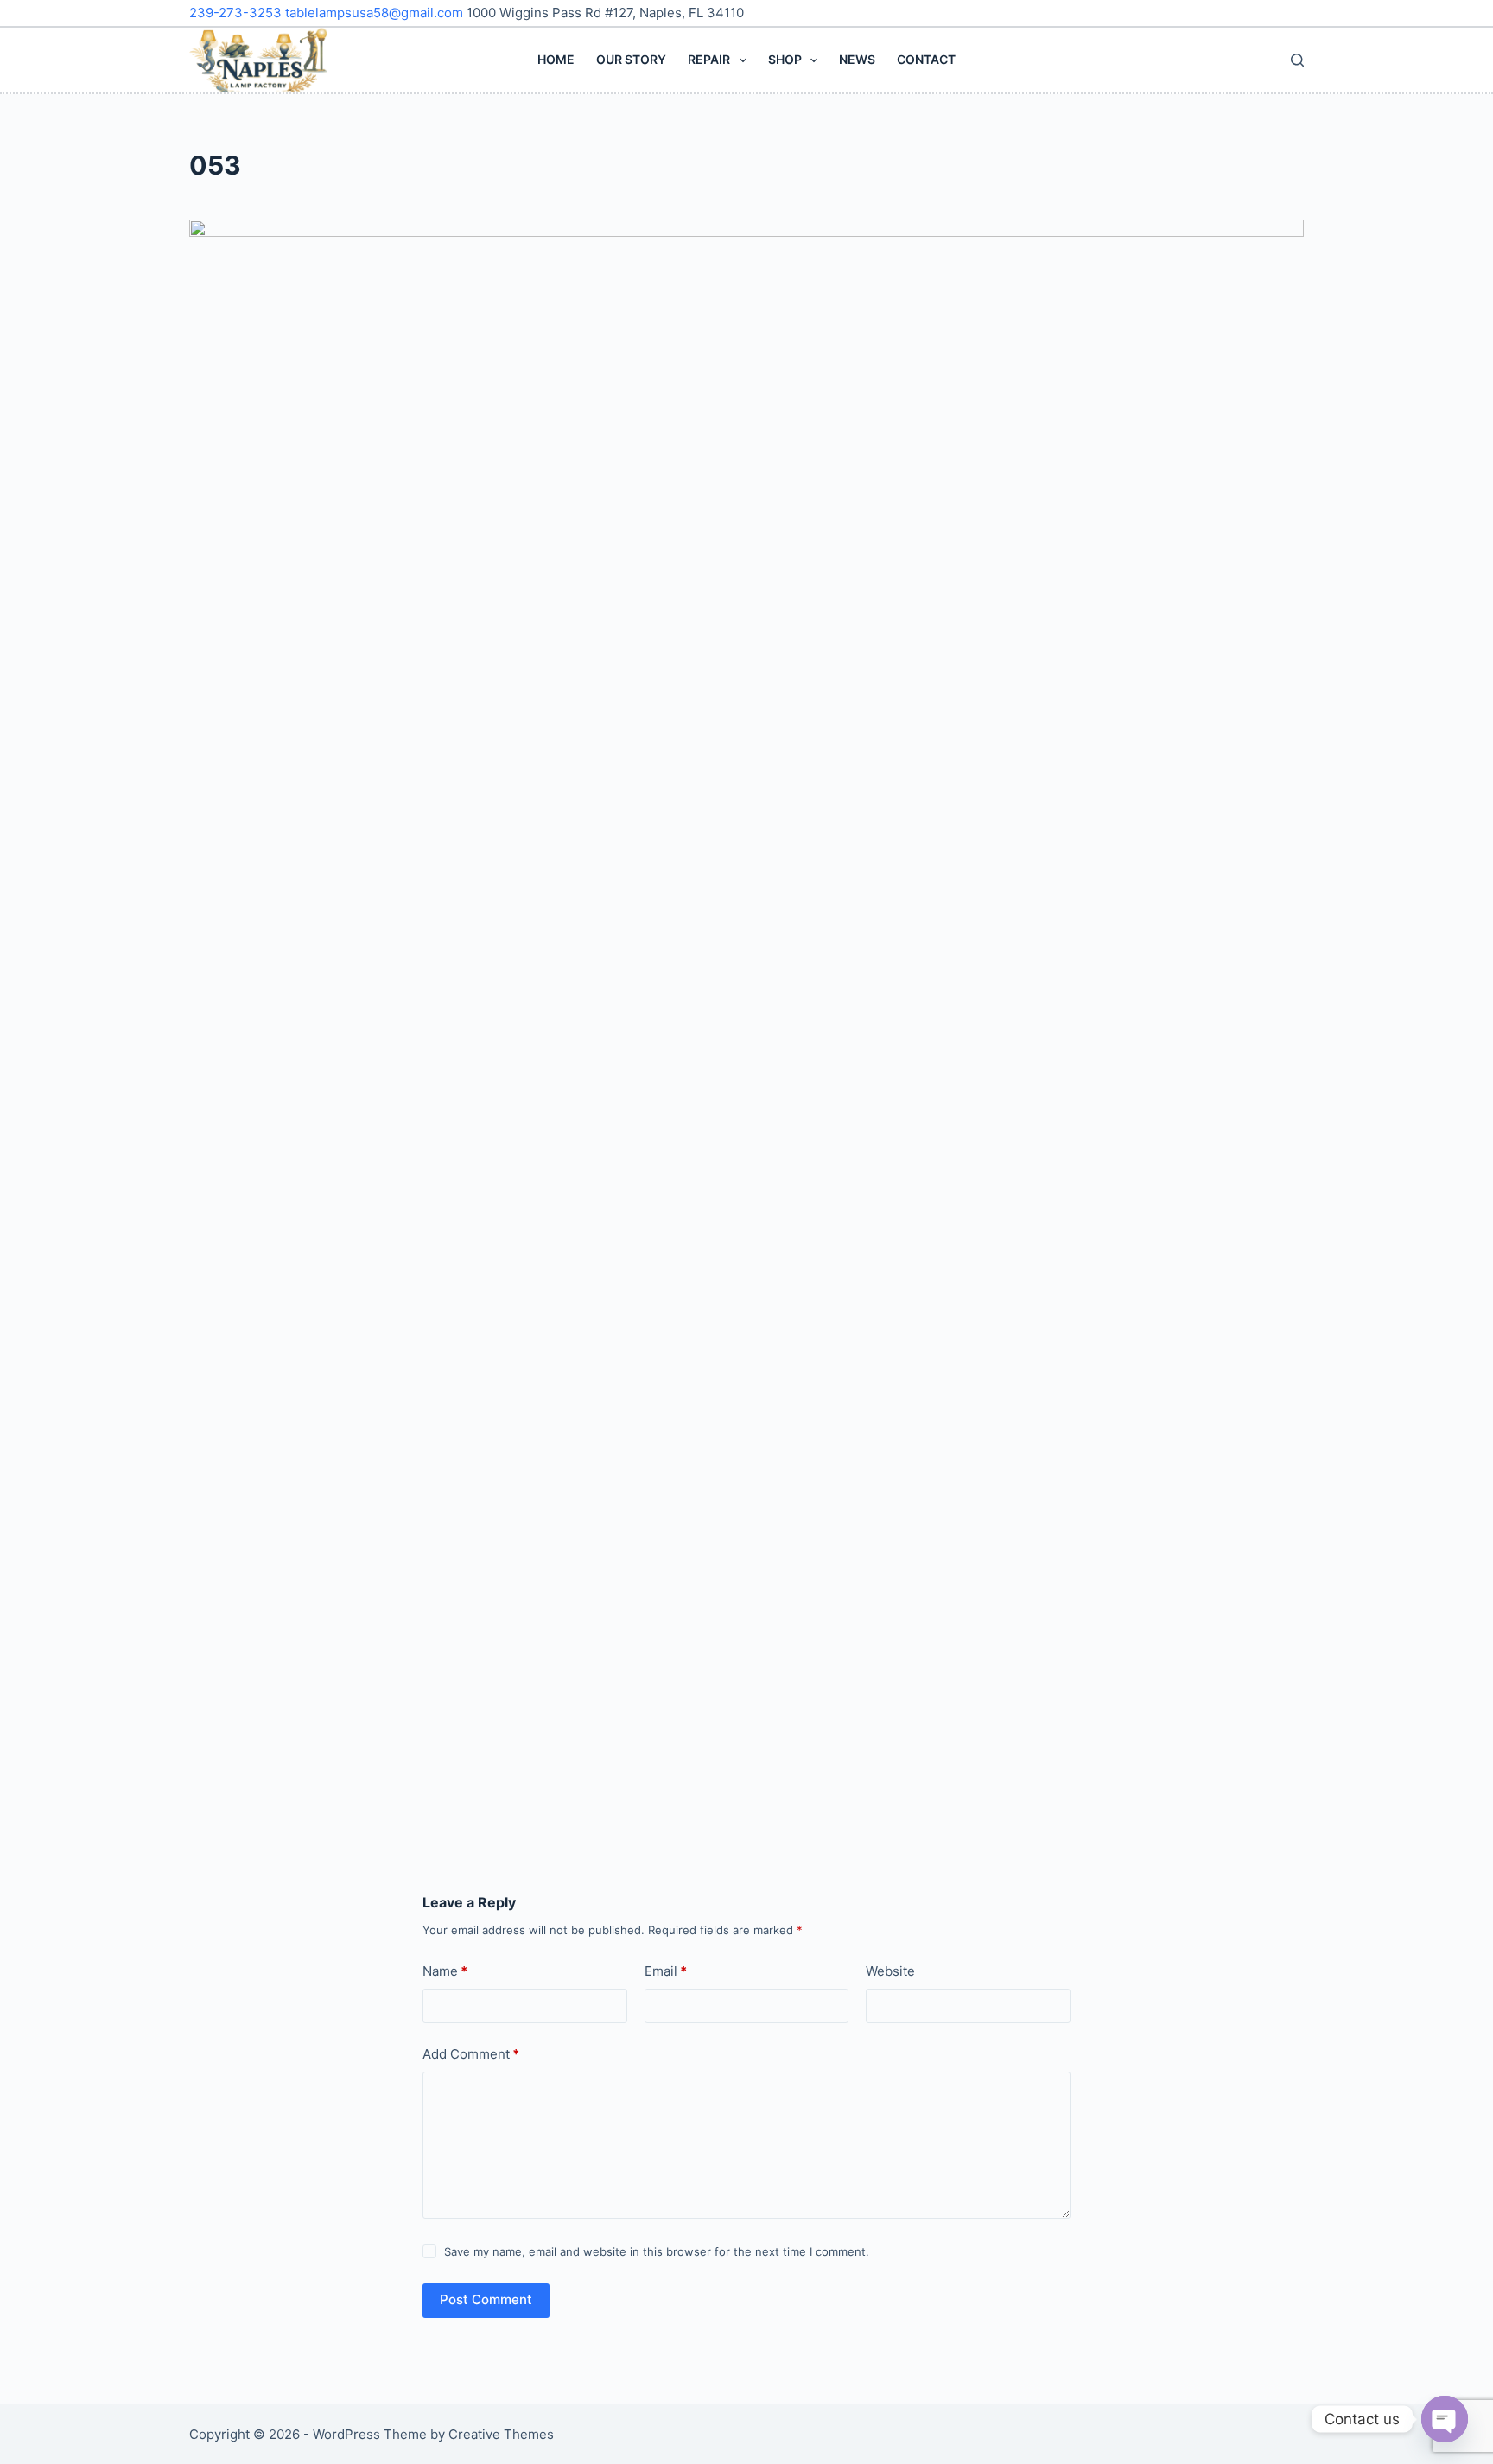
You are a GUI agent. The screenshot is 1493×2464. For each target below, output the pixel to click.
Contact (926, 59)
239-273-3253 (237, 13)
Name (445, 1971)
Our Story (631, 59)
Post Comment (486, 2299)
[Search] (1297, 60)
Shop (785, 59)
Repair (709, 59)
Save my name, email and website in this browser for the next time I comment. (657, 2251)
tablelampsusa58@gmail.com (376, 13)
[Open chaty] (1445, 2419)
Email (666, 1971)
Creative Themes (501, 2434)
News (857, 59)
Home (556, 59)
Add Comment (471, 2054)
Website (890, 1971)
